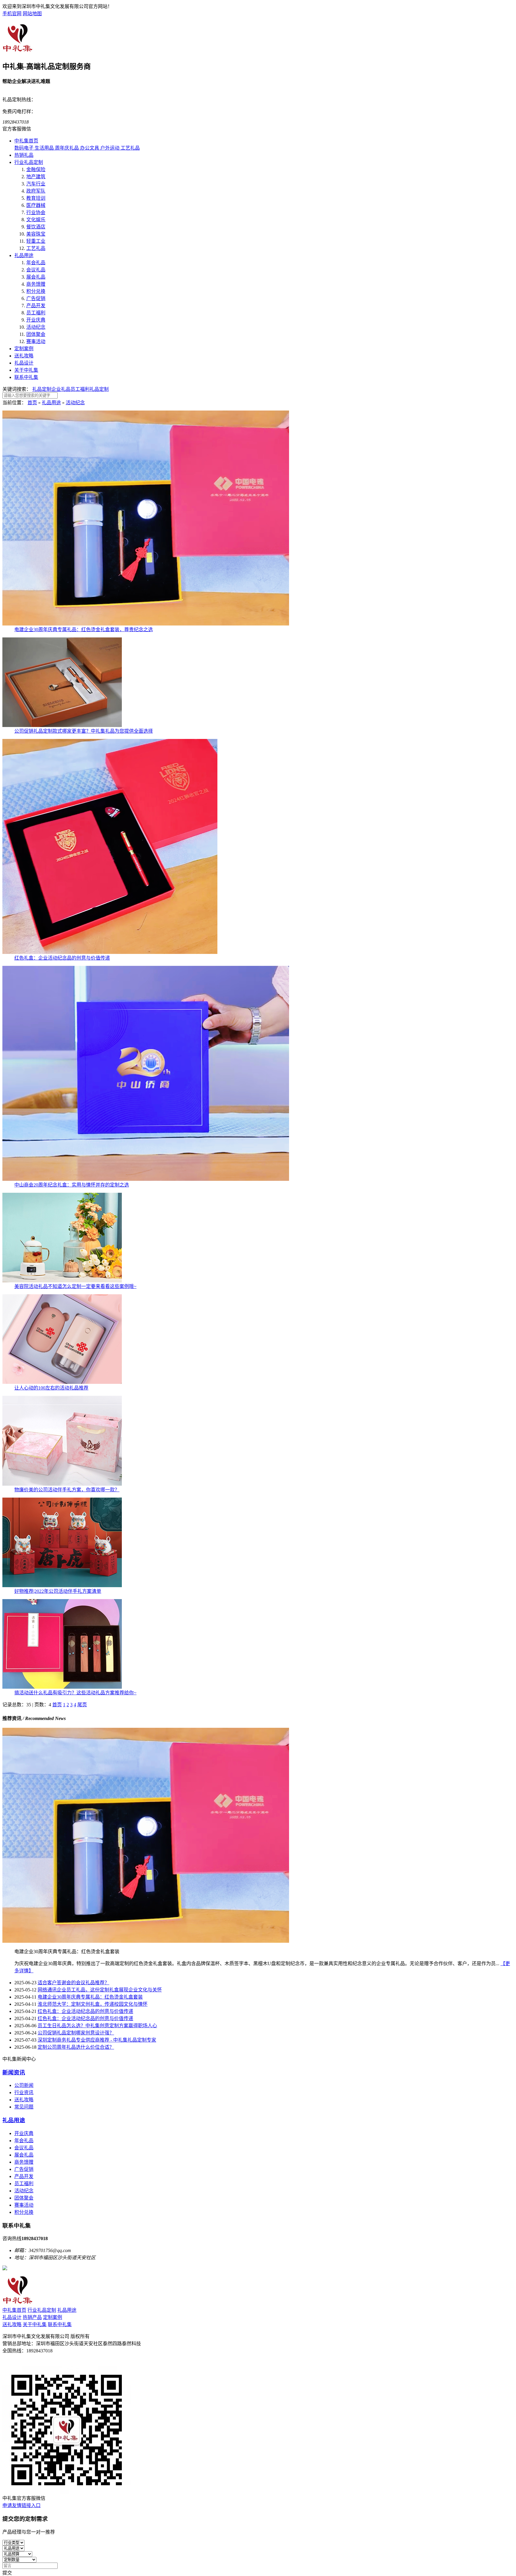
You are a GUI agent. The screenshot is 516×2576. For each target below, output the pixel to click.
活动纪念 (36, 327)
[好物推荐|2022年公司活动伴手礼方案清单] (62, 1586)
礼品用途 (24, 255)
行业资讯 (24, 2092)
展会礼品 (36, 277)
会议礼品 (36, 270)
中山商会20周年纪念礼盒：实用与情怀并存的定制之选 (72, 1185)
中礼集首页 (26, 141)
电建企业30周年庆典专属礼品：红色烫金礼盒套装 (90, 1997)
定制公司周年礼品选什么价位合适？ (76, 2047)
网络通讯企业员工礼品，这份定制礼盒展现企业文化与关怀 (100, 1990)
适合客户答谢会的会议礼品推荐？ (73, 1983)
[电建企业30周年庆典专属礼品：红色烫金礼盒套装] (146, 1941)
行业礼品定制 (29, 162)
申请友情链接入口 (21, 2505)
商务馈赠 (36, 284)
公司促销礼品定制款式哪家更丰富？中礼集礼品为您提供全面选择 (84, 731)
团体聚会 (36, 334)
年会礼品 (36, 263)
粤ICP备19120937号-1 (25, 2363)
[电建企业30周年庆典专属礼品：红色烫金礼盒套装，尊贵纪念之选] (146, 624)
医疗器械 (36, 205)
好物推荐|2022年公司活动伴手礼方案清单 (58, 1591)
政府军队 (36, 191)
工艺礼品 (36, 248)
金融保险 (36, 169)
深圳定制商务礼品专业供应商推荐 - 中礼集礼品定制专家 (97, 2040)
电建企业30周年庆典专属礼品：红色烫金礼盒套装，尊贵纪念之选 (84, 630)
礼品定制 (42, 389)
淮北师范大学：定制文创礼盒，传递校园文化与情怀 (93, 2004)
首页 (32, 403)
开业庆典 (36, 320)
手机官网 (12, 14)
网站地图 (32, 14)
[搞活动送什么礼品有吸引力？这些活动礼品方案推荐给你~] (62, 1687)
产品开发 (36, 306)
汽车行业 (36, 184)
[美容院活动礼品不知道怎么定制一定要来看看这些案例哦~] (62, 1281)
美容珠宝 (36, 234)
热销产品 (32, 2317)
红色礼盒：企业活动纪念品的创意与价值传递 (62, 958)
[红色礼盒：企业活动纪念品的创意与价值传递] (110, 952)
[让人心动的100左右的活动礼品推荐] (62, 1382)
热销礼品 (24, 155)
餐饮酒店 (36, 227)
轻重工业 (36, 241)
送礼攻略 (24, 356)
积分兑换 (36, 291)
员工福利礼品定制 (90, 389)
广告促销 (36, 298)
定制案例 (24, 349)
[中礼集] (18, 51)
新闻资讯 (14, 2072)
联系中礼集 (26, 377)
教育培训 (36, 198)
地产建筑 (36, 177)
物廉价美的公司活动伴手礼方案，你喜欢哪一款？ (67, 1490)
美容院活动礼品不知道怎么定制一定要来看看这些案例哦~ (75, 1286)
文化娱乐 (36, 220)
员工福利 (36, 313)
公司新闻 (24, 2085)
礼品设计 (24, 363)
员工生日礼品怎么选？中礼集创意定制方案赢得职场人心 (97, 2026)
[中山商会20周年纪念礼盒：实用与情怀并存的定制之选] (146, 1179)
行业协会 (36, 212)
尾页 (82, 1705)
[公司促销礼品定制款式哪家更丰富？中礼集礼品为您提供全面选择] (62, 725)
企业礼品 (61, 389)
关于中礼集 (26, 370)
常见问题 (24, 2107)
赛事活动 (36, 341)
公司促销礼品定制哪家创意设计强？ (76, 2033)
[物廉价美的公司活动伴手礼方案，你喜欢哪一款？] (62, 1484)
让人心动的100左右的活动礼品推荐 (51, 1388)
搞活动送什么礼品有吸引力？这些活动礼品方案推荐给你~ (75, 1693)
